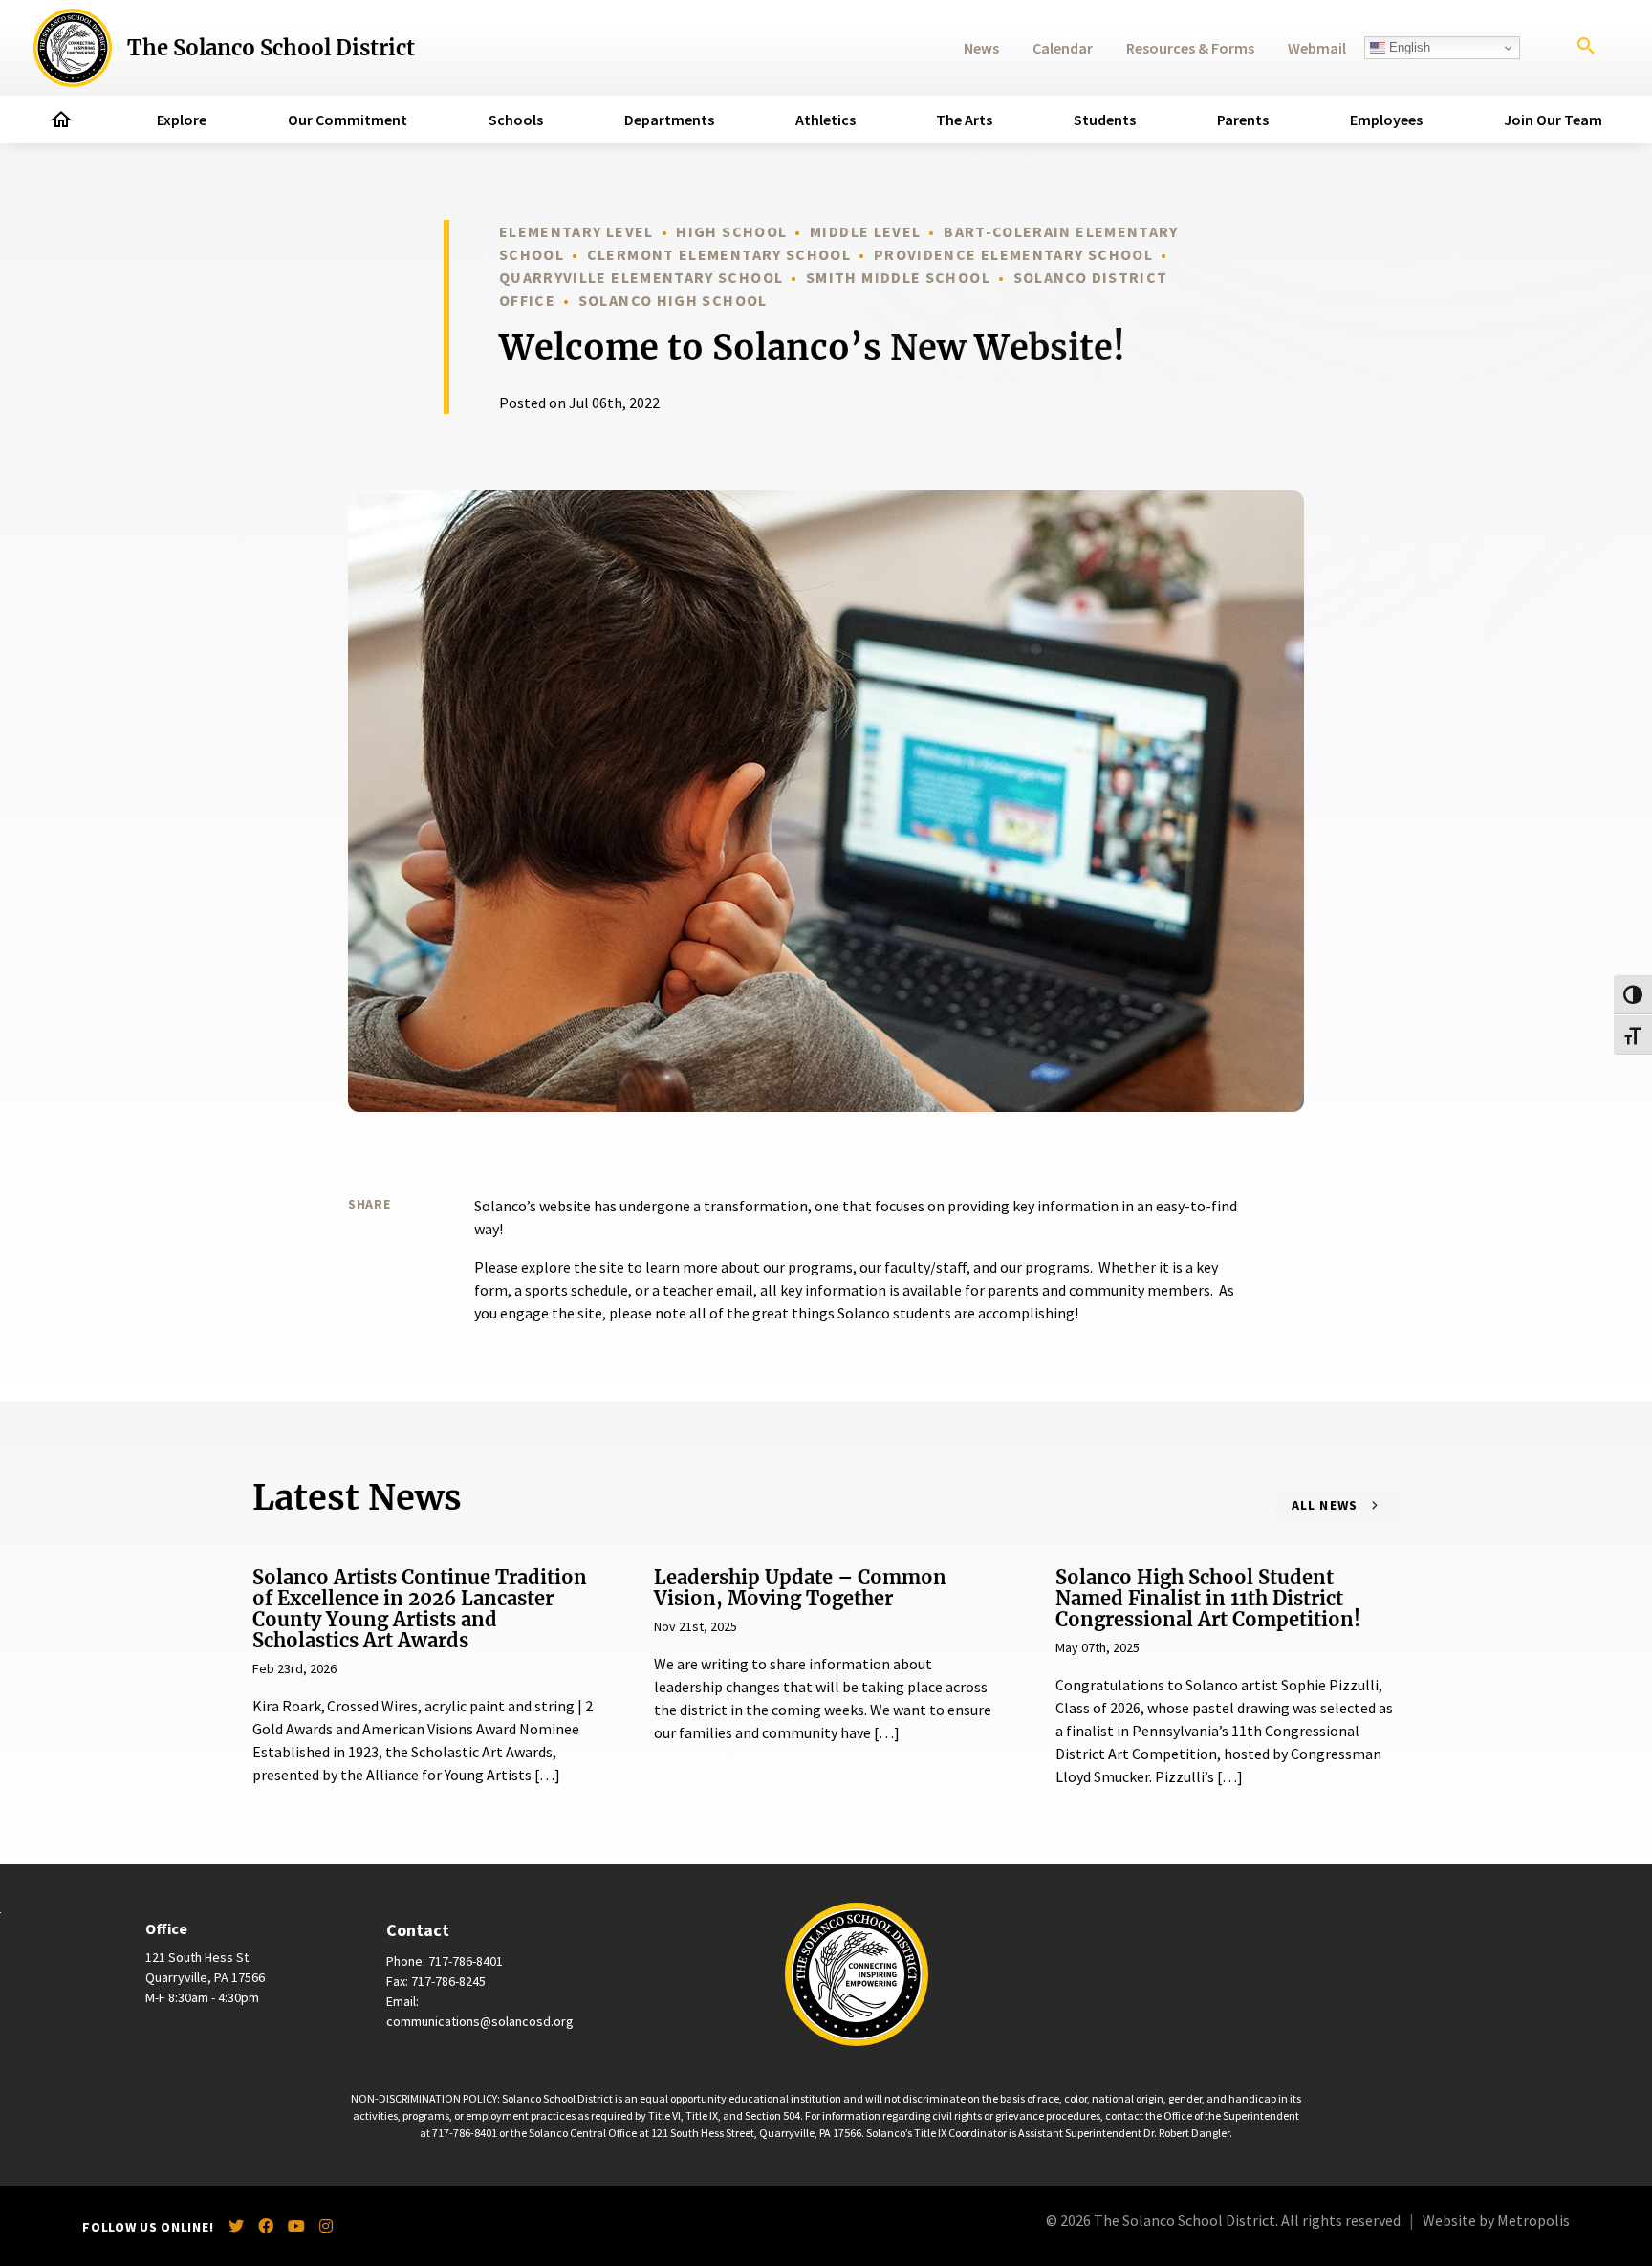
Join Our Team (1553, 120)
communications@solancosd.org (480, 2021)
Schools (516, 120)
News (981, 48)
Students (1105, 120)
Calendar (1063, 48)
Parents (1243, 120)
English (1408, 47)
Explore (182, 120)
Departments (669, 120)
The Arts (964, 120)
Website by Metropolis (1496, 2220)
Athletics (826, 120)
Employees (1386, 120)
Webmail (1317, 48)
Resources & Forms (1190, 48)
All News (1325, 1505)
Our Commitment (348, 120)
